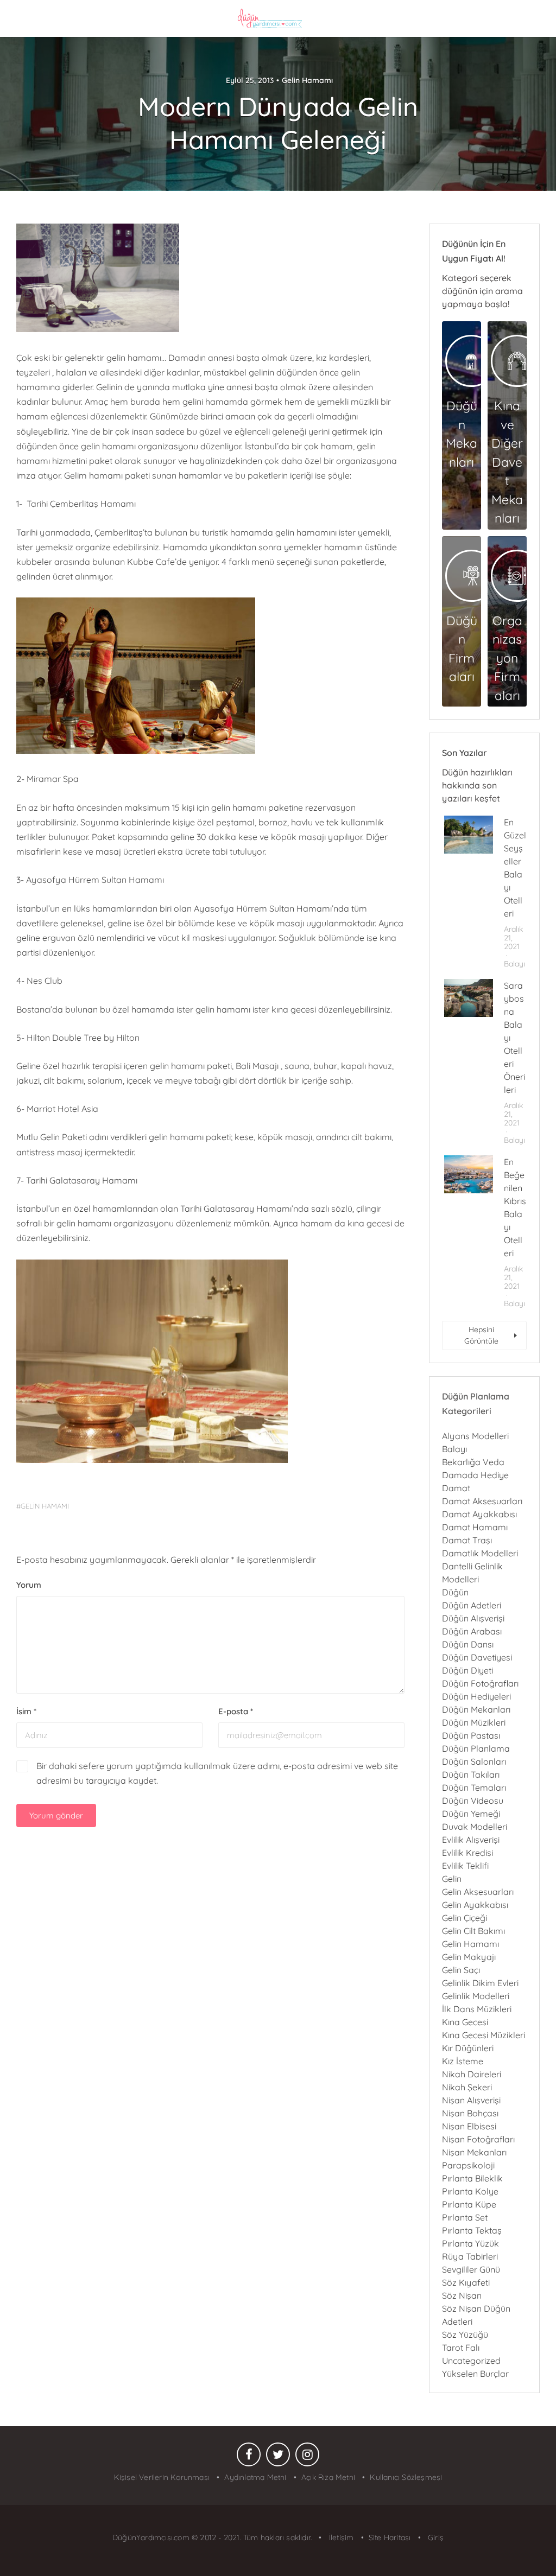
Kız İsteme (463, 2061)
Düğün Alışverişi (473, 1618)
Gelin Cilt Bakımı (473, 1931)
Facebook (249, 2457)
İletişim (340, 2537)
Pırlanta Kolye (470, 2191)
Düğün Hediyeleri (476, 1696)
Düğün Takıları (471, 1774)
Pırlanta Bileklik (472, 2178)
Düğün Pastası (471, 1735)
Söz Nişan (462, 2295)
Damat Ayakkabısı (479, 1514)
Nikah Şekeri (467, 2087)
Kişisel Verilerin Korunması (162, 2477)
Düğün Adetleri (472, 1605)
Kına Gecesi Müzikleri (484, 2035)
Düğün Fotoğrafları (480, 1683)
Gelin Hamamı (307, 80)
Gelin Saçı (461, 1970)
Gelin (452, 1879)
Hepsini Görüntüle (481, 1335)
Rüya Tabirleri (470, 2256)
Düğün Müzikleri (474, 1722)
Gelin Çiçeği (465, 1918)
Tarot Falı (461, 2348)
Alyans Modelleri (475, 1436)
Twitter (278, 2457)
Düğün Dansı (468, 1644)
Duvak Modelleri (475, 1827)
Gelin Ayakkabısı (475, 1905)
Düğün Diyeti (467, 1670)
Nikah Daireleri (472, 2074)
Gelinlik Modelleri (476, 1996)
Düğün (455, 1592)
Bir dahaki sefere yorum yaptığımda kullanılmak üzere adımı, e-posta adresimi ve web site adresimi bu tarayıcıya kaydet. (217, 1773)
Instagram (307, 2457)
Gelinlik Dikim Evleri (480, 1983)
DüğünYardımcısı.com (152, 2537)
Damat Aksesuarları (482, 1501)
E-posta (236, 1711)
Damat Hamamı (475, 1527)
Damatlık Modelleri (480, 1553)
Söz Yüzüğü (465, 2335)
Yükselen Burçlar (475, 2374)
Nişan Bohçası (470, 2113)
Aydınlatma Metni (255, 2477)
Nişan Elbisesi (469, 2126)
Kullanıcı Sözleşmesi (406, 2477)
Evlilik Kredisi (467, 1853)
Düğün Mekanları (476, 1709)
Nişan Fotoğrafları (478, 2139)
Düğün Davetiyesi (477, 1657)
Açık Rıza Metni (328, 2477)
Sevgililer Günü (471, 2269)
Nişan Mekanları (474, 2152)
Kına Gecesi (465, 2022)
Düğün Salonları (474, 1761)
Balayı (514, 964)
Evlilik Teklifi (465, 1866)
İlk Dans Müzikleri (477, 2009)
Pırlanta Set (465, 2217)
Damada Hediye (475, 1475)
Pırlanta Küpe (469, 2204)
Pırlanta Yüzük (470, 2243)
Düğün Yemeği (471, 1814)
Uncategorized (471, 2361)
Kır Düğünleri (468, 2048)
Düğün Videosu (473, 1801)
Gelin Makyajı (469, 1957)
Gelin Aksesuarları (478, 1892)
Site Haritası (390, 2537)
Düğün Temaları (474, 1788)
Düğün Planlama (476, 1748)
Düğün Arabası (472, 1631)
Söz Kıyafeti (466, 2282)
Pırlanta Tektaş (472, 2230)
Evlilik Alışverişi (471, 1840)
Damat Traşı (467, 1540)
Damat (456, 1488)
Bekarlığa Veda (473, 1462)
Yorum (29, 1585)
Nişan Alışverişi (471, 2100)
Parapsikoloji (468, 2165)
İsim (26, 1711)
